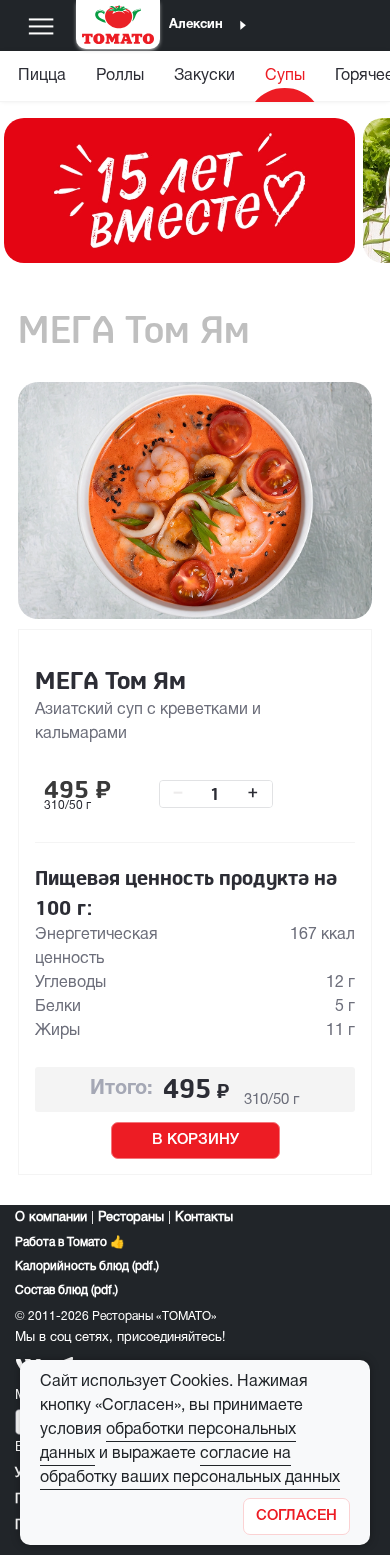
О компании (51, 1218)
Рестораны (131, 1218)
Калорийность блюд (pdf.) (87, 1266)
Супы (285, 76)
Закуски (204, 76)
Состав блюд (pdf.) (66, 1290)
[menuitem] (42, 80)
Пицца (42, 76)
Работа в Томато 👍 (70, 1242)
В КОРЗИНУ (195, 1140)
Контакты (204, 1218)
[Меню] (41, 26)
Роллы (120, 76)
